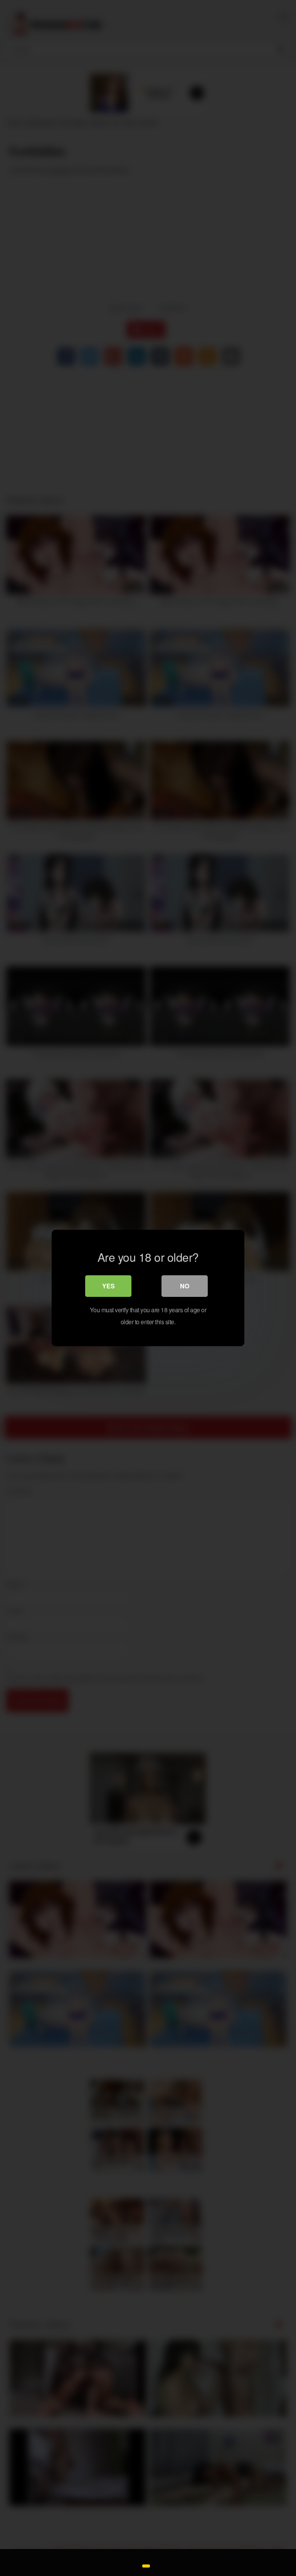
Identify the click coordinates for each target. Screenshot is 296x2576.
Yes (108, 1286)
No (185, 1286)
